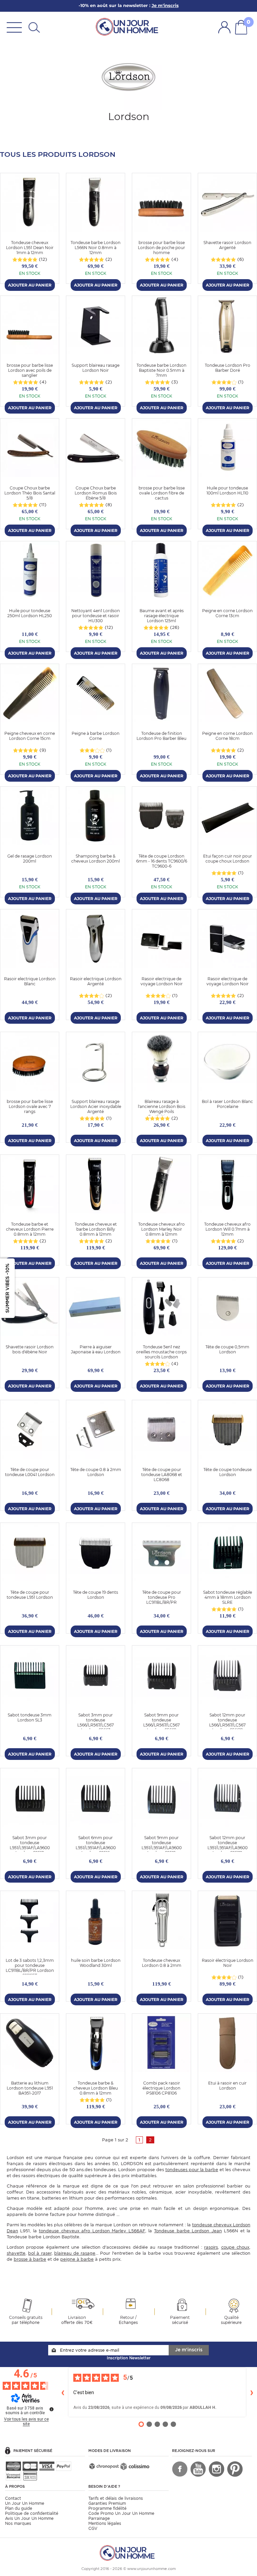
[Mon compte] (224, 27)
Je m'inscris (189, 2350)
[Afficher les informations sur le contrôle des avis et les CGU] (52, 2409)
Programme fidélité (107, 2508)
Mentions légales (105, 2523)
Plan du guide (19, 2508)
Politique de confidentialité (32, 2513)
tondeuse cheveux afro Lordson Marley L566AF (92, 2231)
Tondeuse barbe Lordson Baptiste (43, 2237)
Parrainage (99, 2518)
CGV (93, 2528)
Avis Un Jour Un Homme (29, 2518)
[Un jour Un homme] (128, 26)
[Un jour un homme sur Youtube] (198, 2469)
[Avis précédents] (63, 2392)
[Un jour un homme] (128, 2552)
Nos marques (18, 2523)
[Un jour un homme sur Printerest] (235, 2469)
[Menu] (14, 27)
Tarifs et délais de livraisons (116, 2498)
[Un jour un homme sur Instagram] (217, 2469)
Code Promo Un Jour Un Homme (121, 2513)
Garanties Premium (107, 2503)
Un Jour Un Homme (25, 2503)
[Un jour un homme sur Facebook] (180, 2469)
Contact (13, 2498)
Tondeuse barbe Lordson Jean (188, 2231)
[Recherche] (34, 27)
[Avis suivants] (252, 2392)
